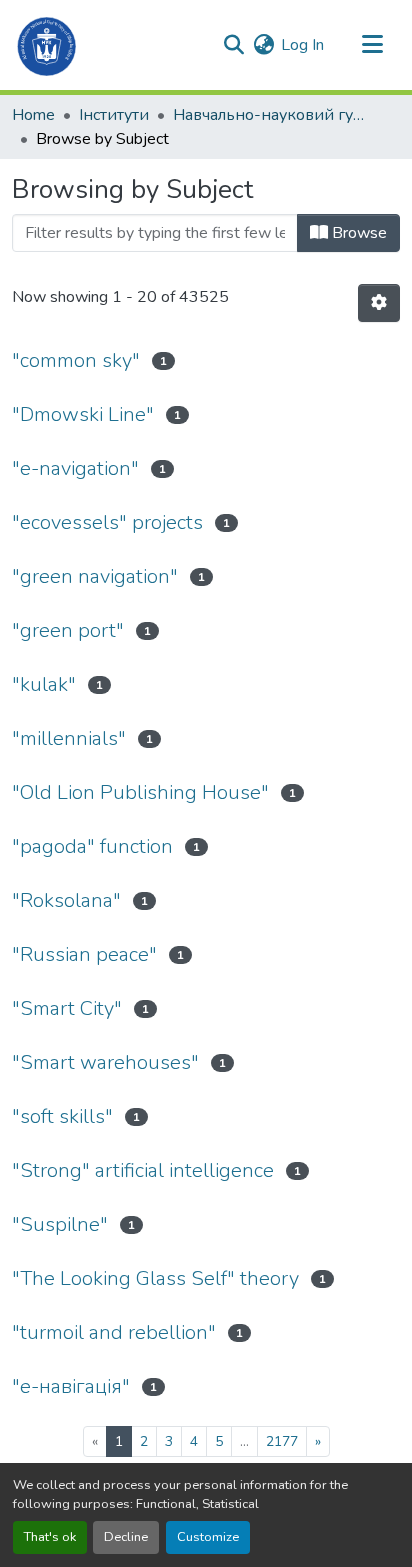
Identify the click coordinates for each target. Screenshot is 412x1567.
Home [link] (33, 115)
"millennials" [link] (69, 738)
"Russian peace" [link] (84, 954)
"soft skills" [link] (62, 1116)
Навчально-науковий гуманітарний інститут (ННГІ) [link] (273, 115)
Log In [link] (302, 45)
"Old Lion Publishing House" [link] (140, 792)
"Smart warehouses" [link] (105, 1062)
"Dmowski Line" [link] (83, 414)
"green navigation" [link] (95, 576)
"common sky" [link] (76, 360)
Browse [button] (357, 233)
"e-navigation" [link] (75, 468)
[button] (47, 45)
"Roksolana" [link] (66, 900)
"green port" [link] (68, 630)
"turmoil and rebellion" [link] (114, 1332)
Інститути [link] (114, 115)
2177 (282, 1441)
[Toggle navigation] (372, 45)
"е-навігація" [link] (71, 1386)
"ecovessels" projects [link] (107, 522)
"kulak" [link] (44, 684)
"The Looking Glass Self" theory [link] (155, 1278)
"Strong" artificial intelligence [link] (143, 1170)
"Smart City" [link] (67, 1008)
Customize (208, 1537)
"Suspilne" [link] (60, 1224)
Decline (126, 1537)
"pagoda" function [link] (92, 846)
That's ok (50, 1537)
